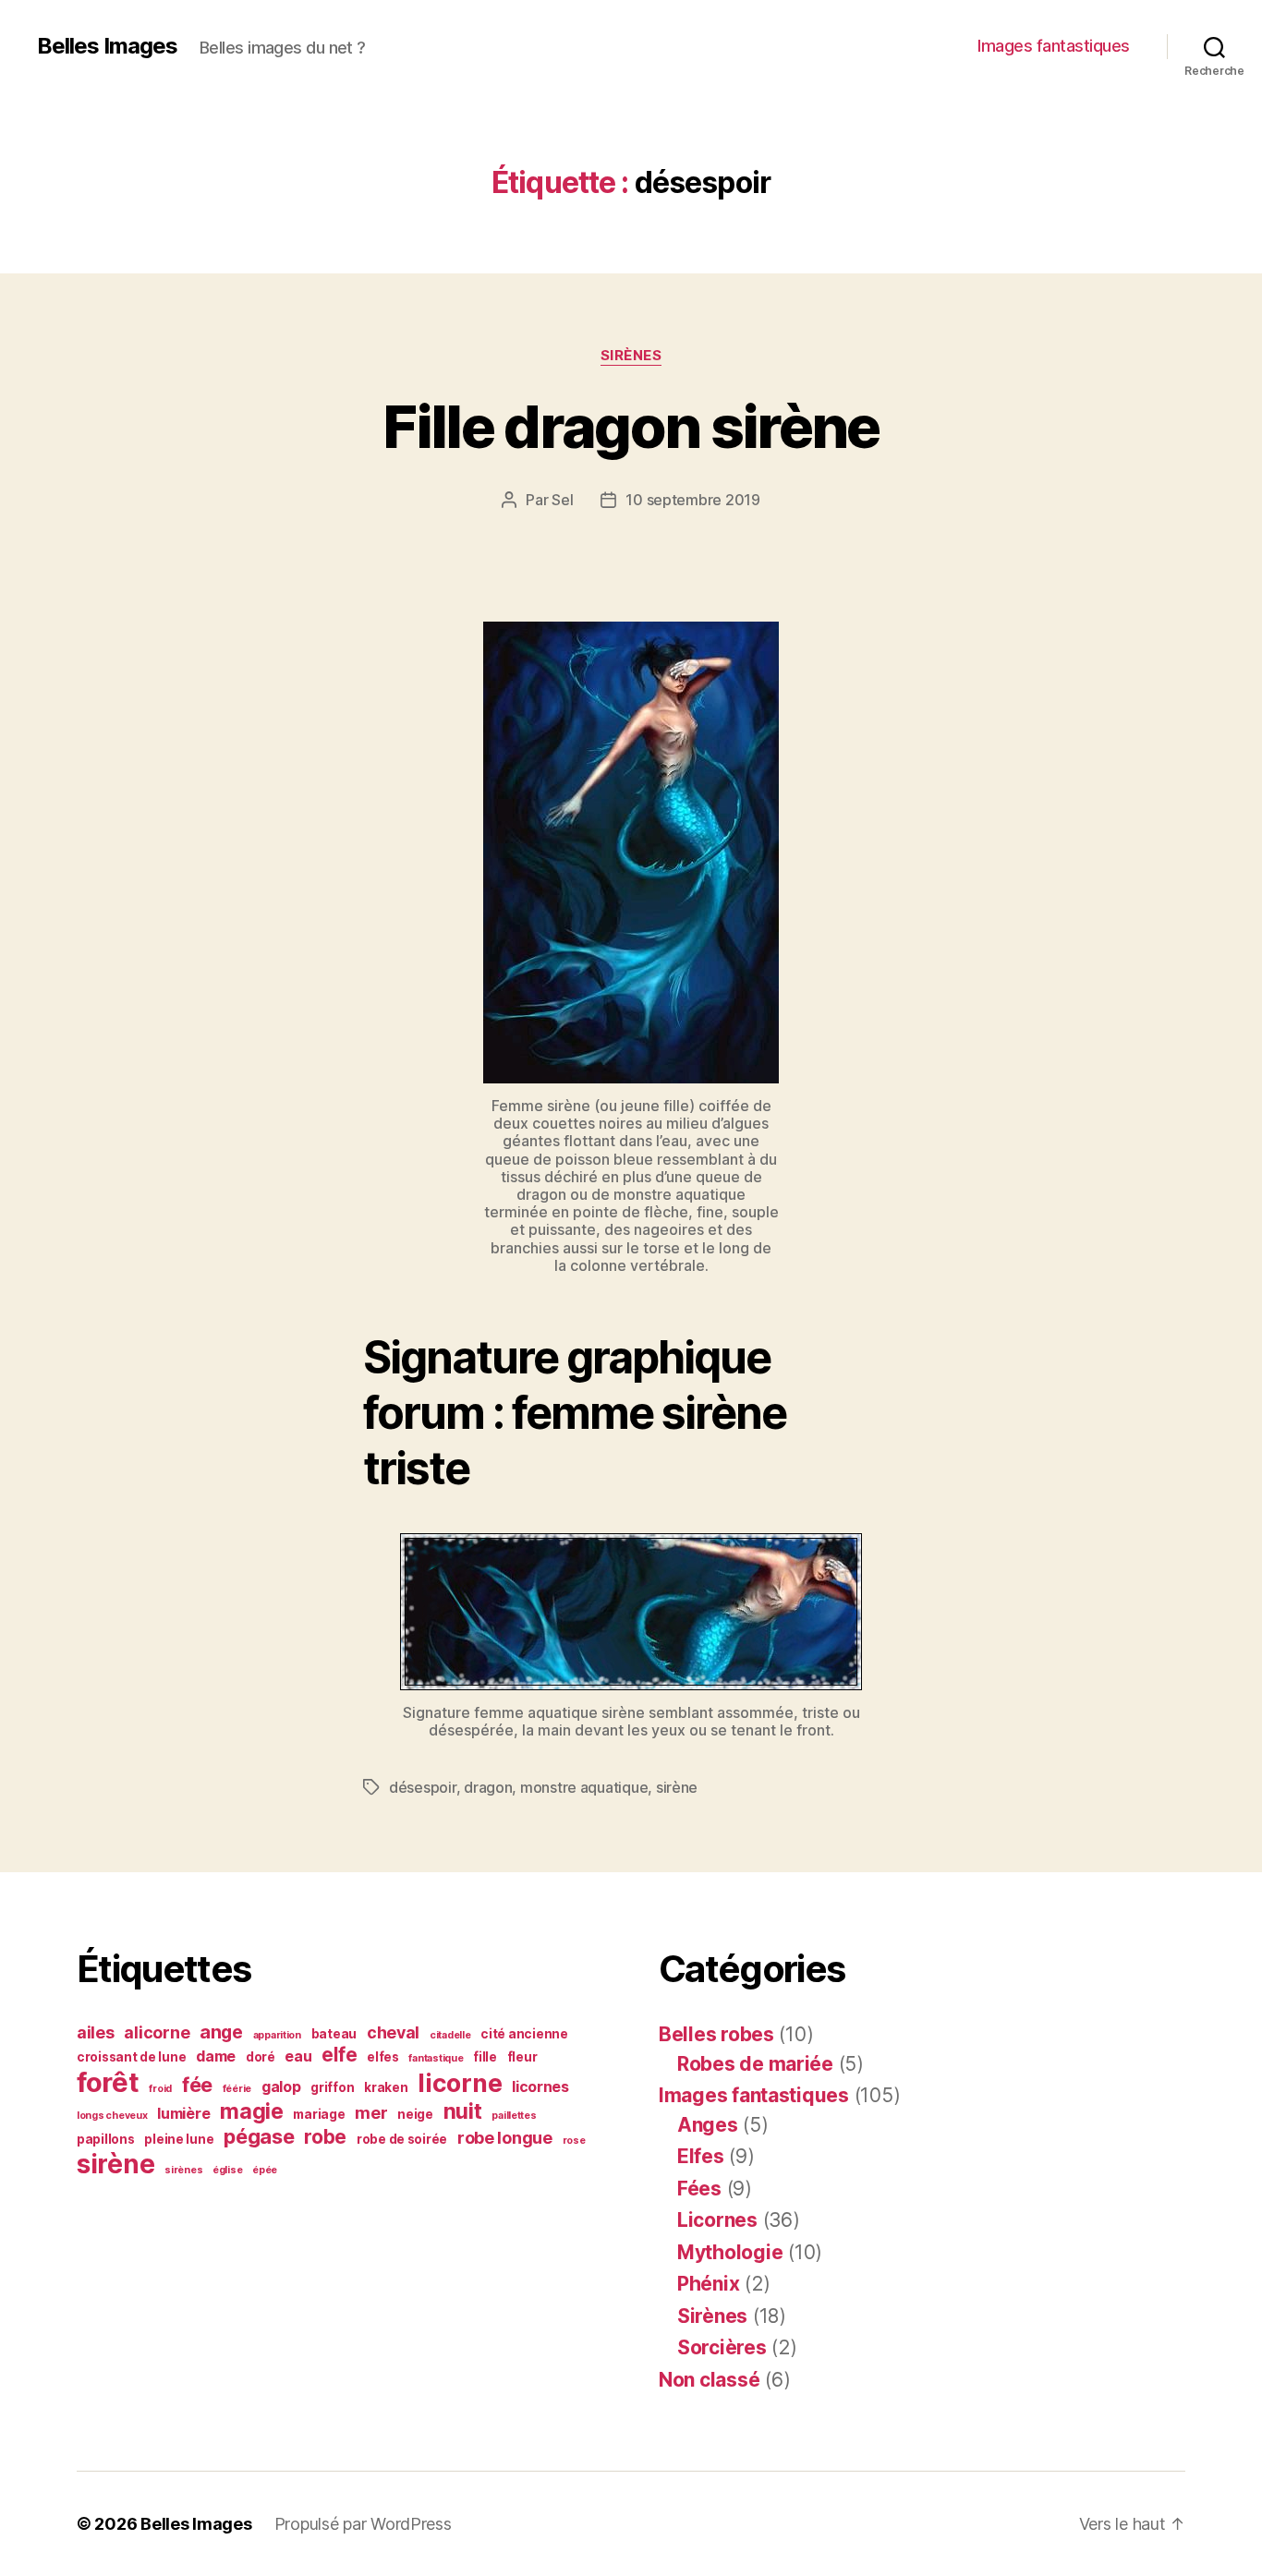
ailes (96, 2032)
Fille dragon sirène (631, 426)
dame (216, 2056)
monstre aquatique (584, 1787)
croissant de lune (131, 2057)
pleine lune (179, 2139)
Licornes (717, 2220)
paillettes (514, 2116)
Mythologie (730, 2252)
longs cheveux (112, 2116)
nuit (463, 2111)
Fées (699, 2189)
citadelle (450, 2035)
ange (221, 2032)
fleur (522, 2057)
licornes (540, 2087)
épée (265, 2170)
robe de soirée (402, 2139)
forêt (108, 2082)
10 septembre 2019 (692, 500)
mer (371, 2113)
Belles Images (107, 46)
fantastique (436, 2058)
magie (252, 2111)
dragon (488, 1787)
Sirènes (631, 356)
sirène (677, 1787)
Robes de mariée (755, 2064)
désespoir (423, 1787)
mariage (319, 2114)
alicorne (157, 2032)
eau (298, 2056)
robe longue (505, 2138)
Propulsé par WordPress (363, 2524)
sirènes (183, 2170)
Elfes (701, 2156)
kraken (386, 2087)
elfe (339, 2055)
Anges (708, 2125)
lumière (183, 2114)
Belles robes (716, 2034)
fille (485, 2057)
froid (160, 2089)
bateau (334, 2034)
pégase (259, 2136)
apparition (277, 2035)
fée (197, 2085)
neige (415, 2114)
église (227, 2170)
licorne (460, 2083)
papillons (106, 2139)
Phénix (708, 2284)
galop (281, 2087)
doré (261, 2057)
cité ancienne (524, 2034)
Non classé (709, 2380)
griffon (332, 2087)
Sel (562, 500)
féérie (237, 2089)
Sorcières (722, 2347)
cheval (393, 2032)
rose (574, 2141)
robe (325, 2137)
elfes (383, 2057)
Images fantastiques (1054, 46)
